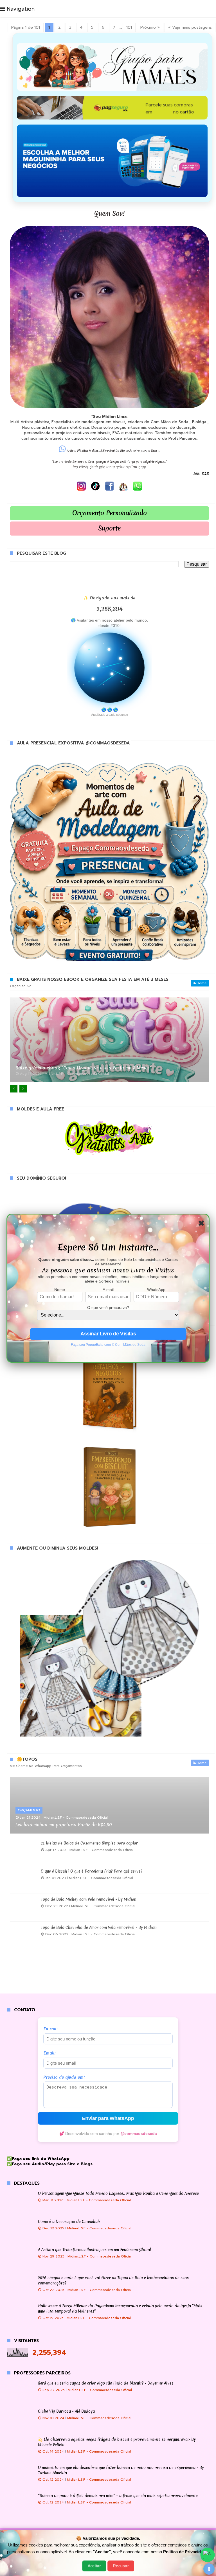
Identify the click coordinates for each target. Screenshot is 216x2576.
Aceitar (94, 2566)
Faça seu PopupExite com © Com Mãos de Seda (108, 1345)
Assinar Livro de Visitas (108, 1334)
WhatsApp (156, 1290)
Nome (60, 1290)
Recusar (121, 2566)
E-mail (108, 1290)
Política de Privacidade (185, 2552)
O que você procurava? (108, 1308)
